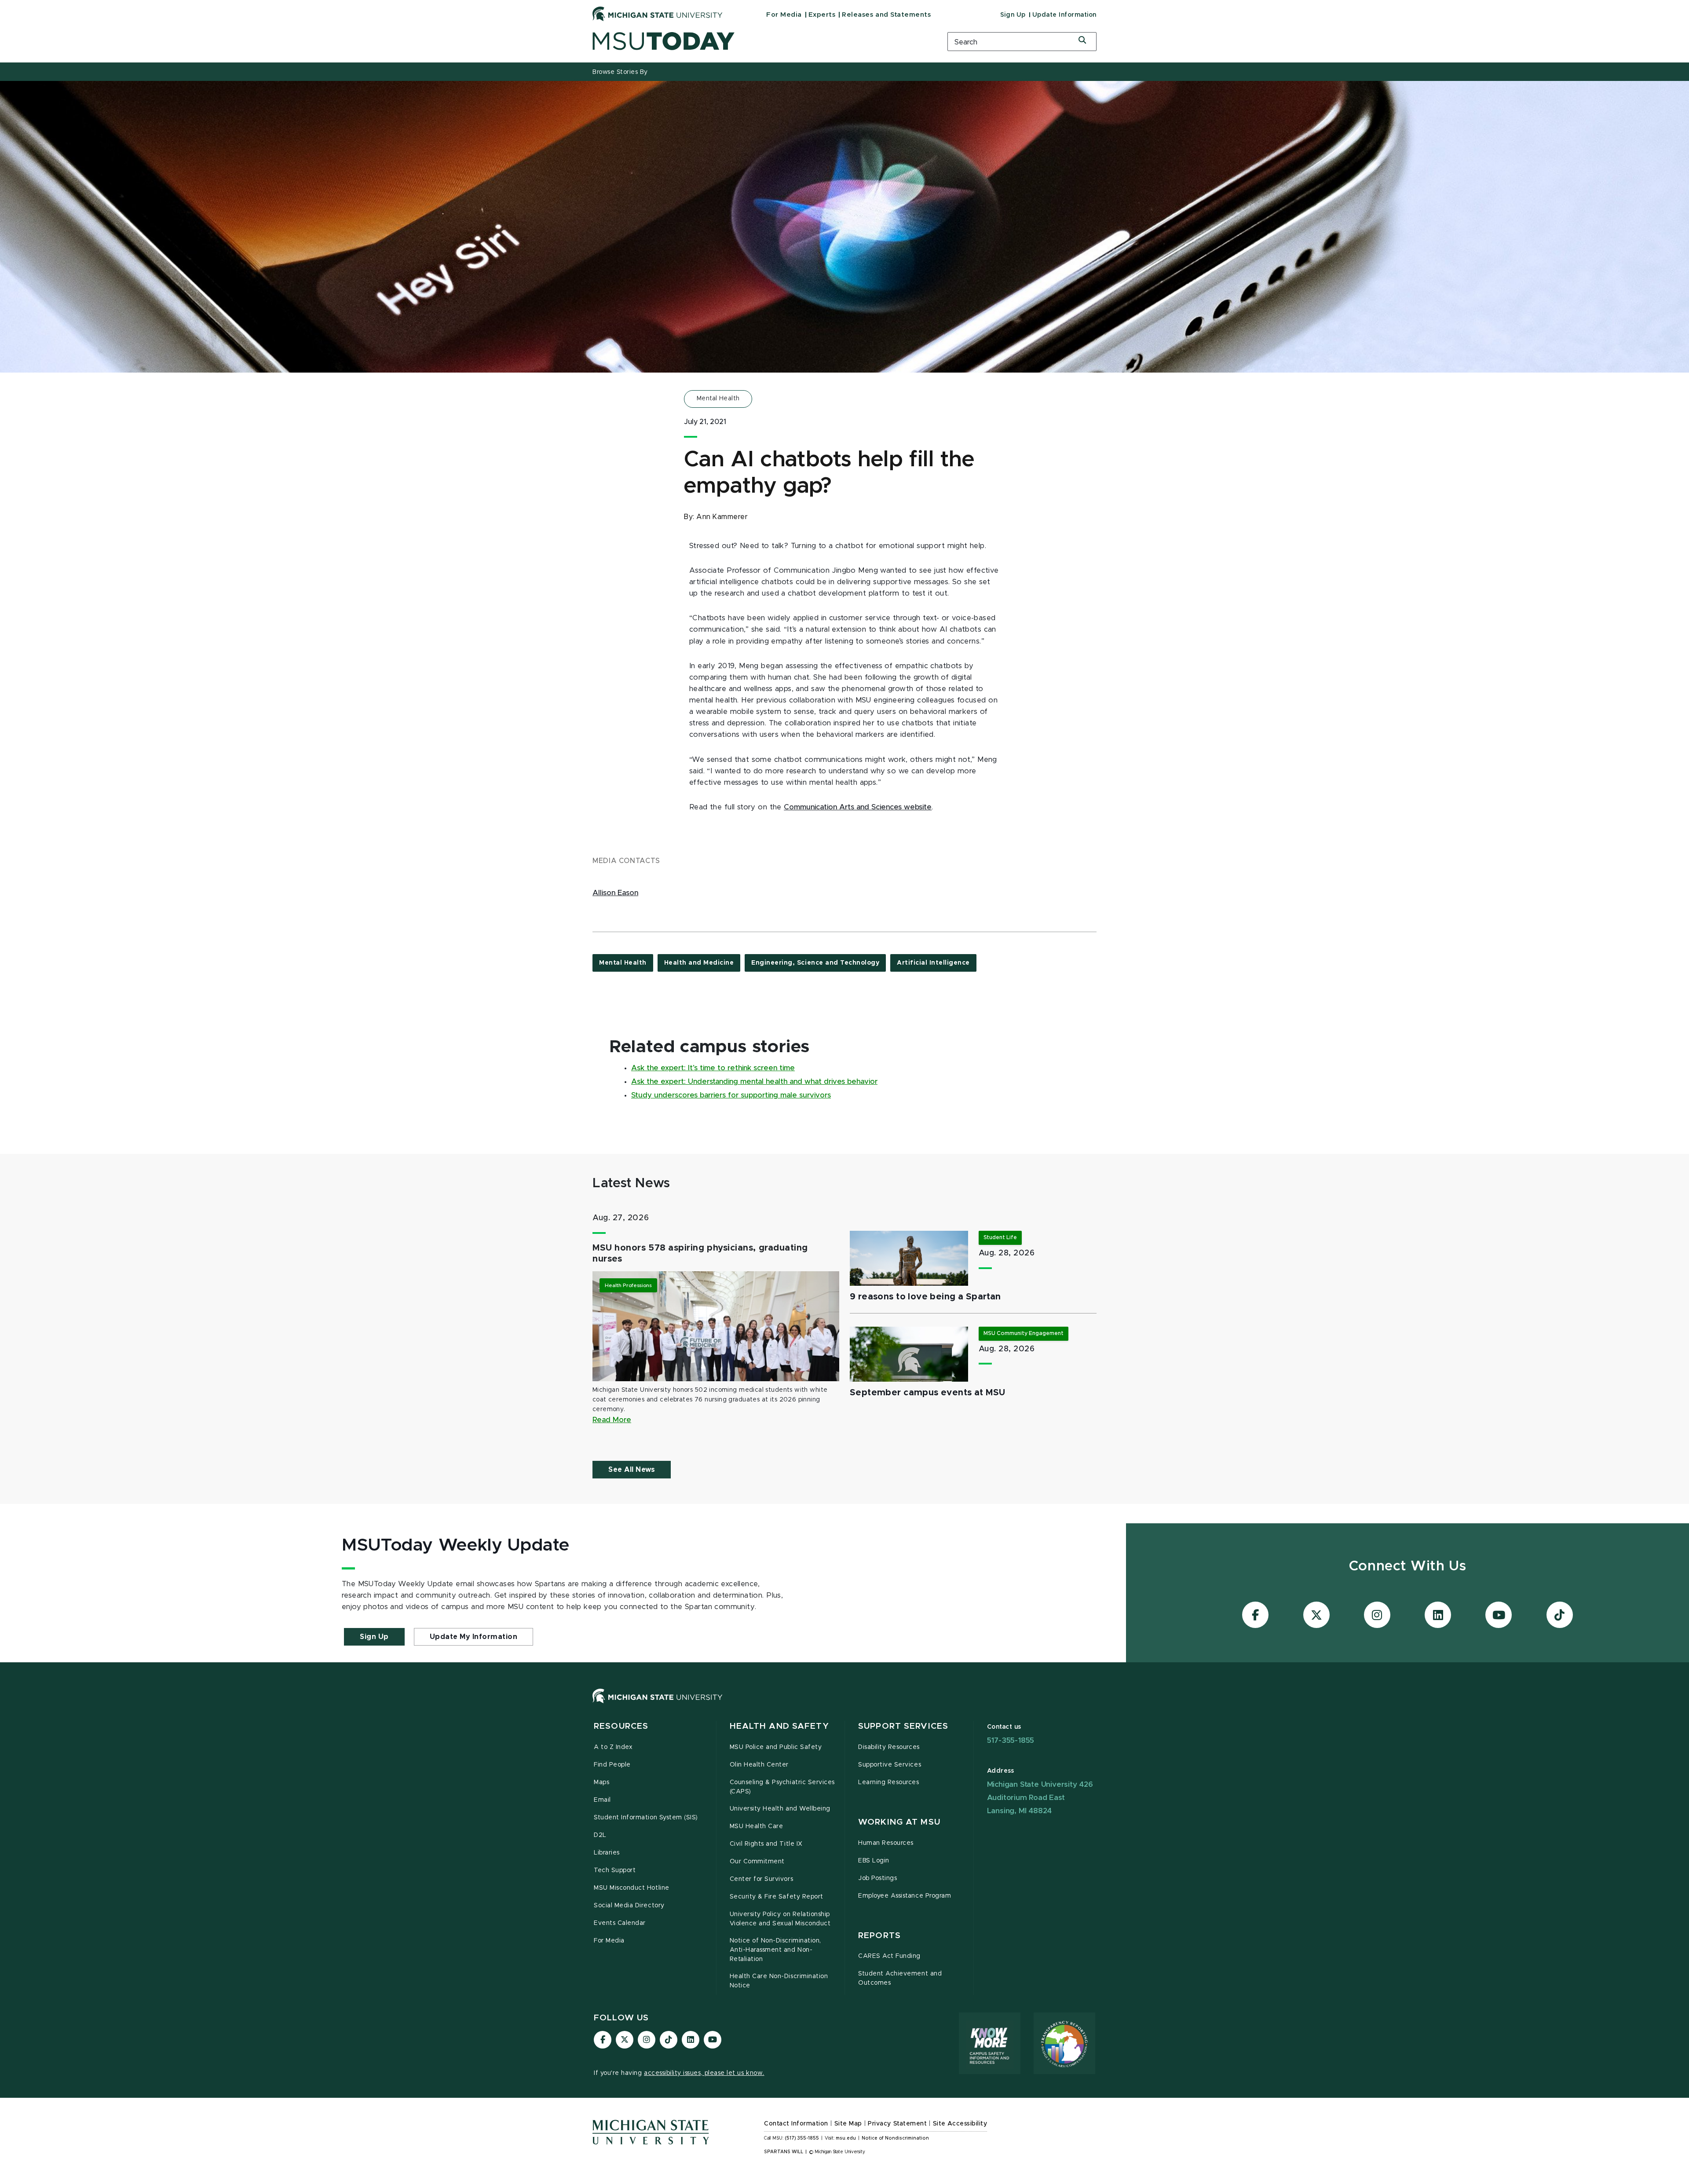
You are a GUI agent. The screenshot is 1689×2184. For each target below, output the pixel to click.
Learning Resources (889, 1782)
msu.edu (846, 2138)
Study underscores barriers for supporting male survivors (731, 1095)
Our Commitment (757, 1862)
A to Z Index (613, 1747)
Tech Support (615, 1870)
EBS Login (874, 1861)
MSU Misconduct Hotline (632, 1888)
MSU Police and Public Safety (776, 1747)
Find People (612, 1765)
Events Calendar (620, 1923)
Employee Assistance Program (905, 1896)
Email (602, 1800)
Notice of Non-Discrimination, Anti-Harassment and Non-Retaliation (775, 1950)
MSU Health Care (757, 1826)
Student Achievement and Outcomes (900, 1978)
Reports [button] (879, 1936)
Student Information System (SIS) (646, 1818)
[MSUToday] (759, 41)
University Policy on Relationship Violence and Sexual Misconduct (780, 1919)
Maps (601, 1782)
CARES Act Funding (889, 1956)
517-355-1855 (1011, 1740)
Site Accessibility (960, 2124)
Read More (612, 1420)
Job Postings (877, 1878)
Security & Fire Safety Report (777, 1897)
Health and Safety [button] (779, 1726)
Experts (822, 15)
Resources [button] (621, 1726)
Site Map (848, 2124)
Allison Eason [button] (615, 893)
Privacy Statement (897, 2124)
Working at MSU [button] (899, 1822)
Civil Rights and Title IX (766, 1844)
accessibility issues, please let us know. (704, 2073)
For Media (784, 15)
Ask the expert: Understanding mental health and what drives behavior (754, 1082)
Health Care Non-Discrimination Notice (779, 1981)
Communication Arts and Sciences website (858, 807)
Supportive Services (890, 1765)
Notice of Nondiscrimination (895, 2138)
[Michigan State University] (658, 14)
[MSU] (844, 1705)
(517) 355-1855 (802, 2138)
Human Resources (886, 1843)
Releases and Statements (886, 15)
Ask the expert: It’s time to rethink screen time (713, 1068)
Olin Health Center (759, 1765)
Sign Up (1013, 15)
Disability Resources (889, 1747)
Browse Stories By (620, 72)
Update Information (1064, 15)
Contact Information (796, 2124)
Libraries (607, 1853)
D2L (600, 1835)
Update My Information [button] (474, 1637)
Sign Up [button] (374, 1637)
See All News (632, 1470)
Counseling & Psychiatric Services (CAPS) (782, 1787)
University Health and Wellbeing (780, 1809)
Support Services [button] (903, 1726)
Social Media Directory (629, 1906)
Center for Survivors (762, 1879)
